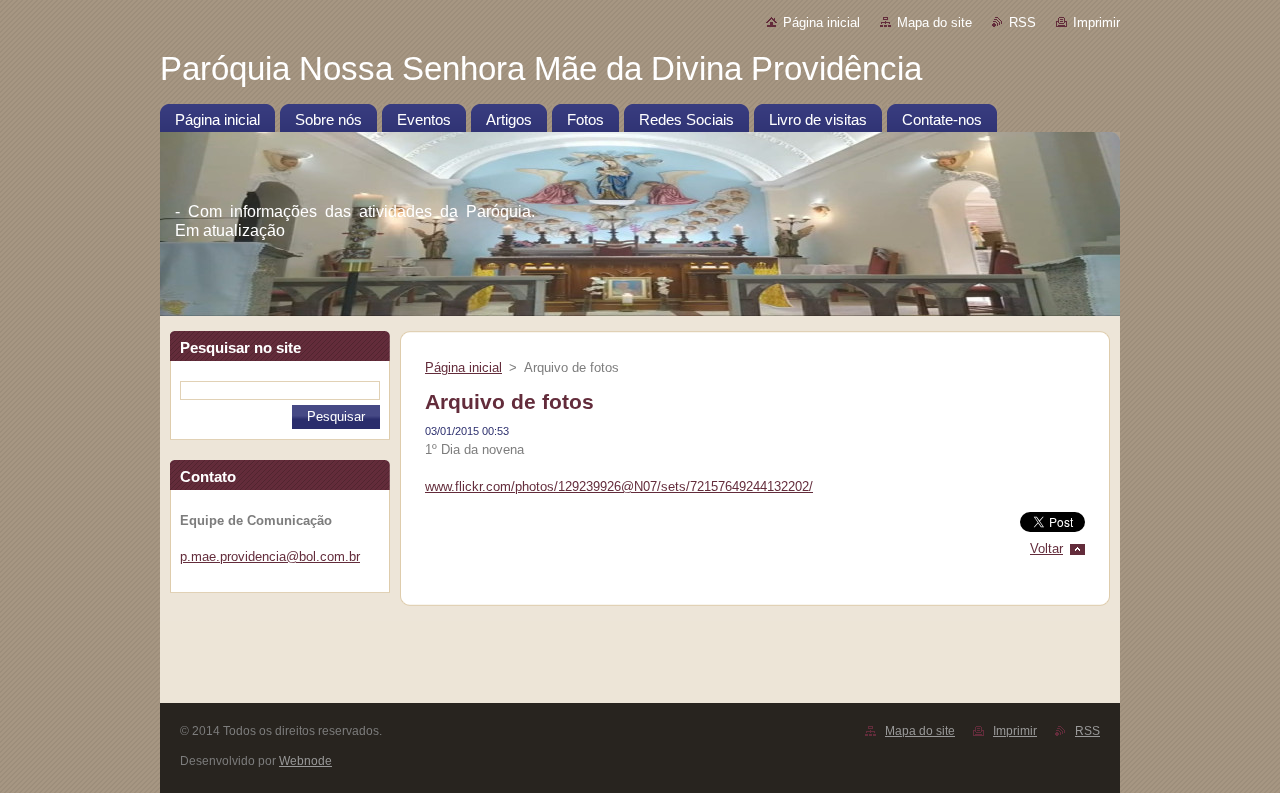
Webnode (305, 761)
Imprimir (1096, 22)
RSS (1022, 22)
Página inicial (821, 22)
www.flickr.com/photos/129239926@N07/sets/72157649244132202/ (619, 486)
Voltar (1046, 548)
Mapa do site (934, 22)
